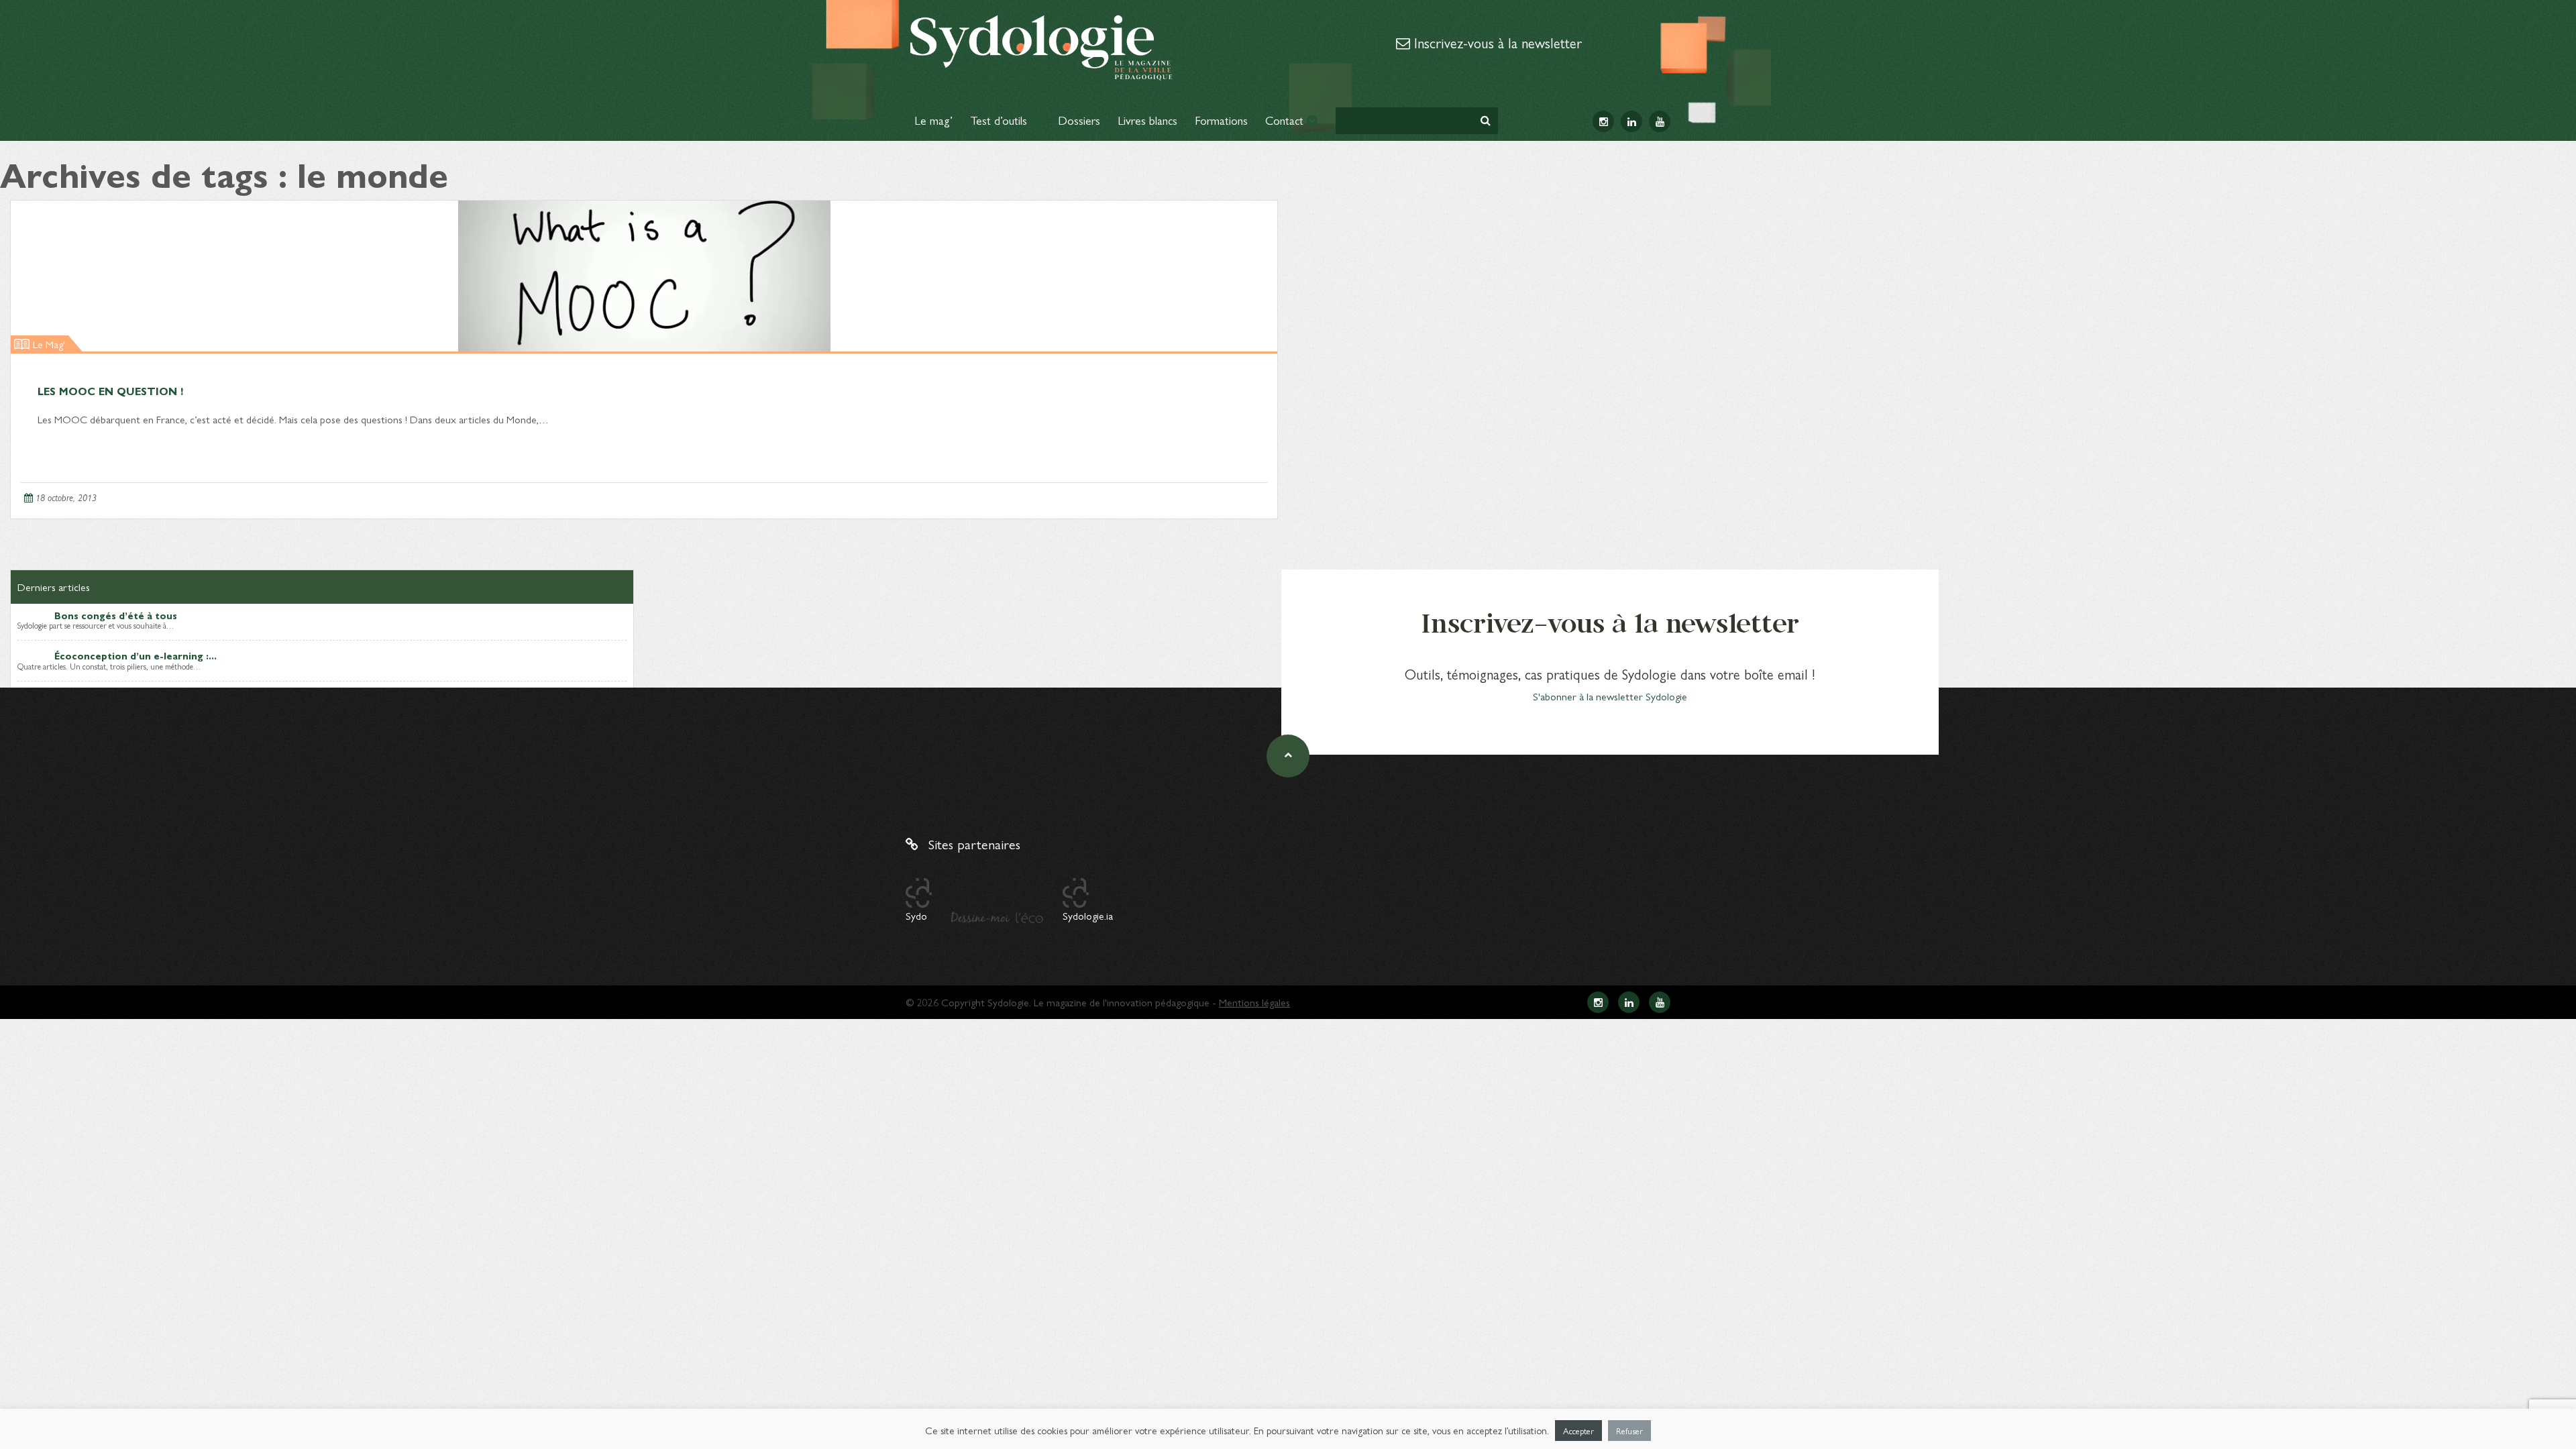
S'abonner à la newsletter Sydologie (1610, 696)
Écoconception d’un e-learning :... (136, 655)
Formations (1221, 120)
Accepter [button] (1578, 1431)
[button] (1486, 120)
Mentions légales (1254, 1002)
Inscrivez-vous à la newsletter (1496, 42)
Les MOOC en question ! (110, 391)
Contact (1286, 120)
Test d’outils (1000, 120)
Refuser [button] (1629, 1431)
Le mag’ (933, 120)
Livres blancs (1147, 120)
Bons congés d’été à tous (116, 615)
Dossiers (1079, 120)
